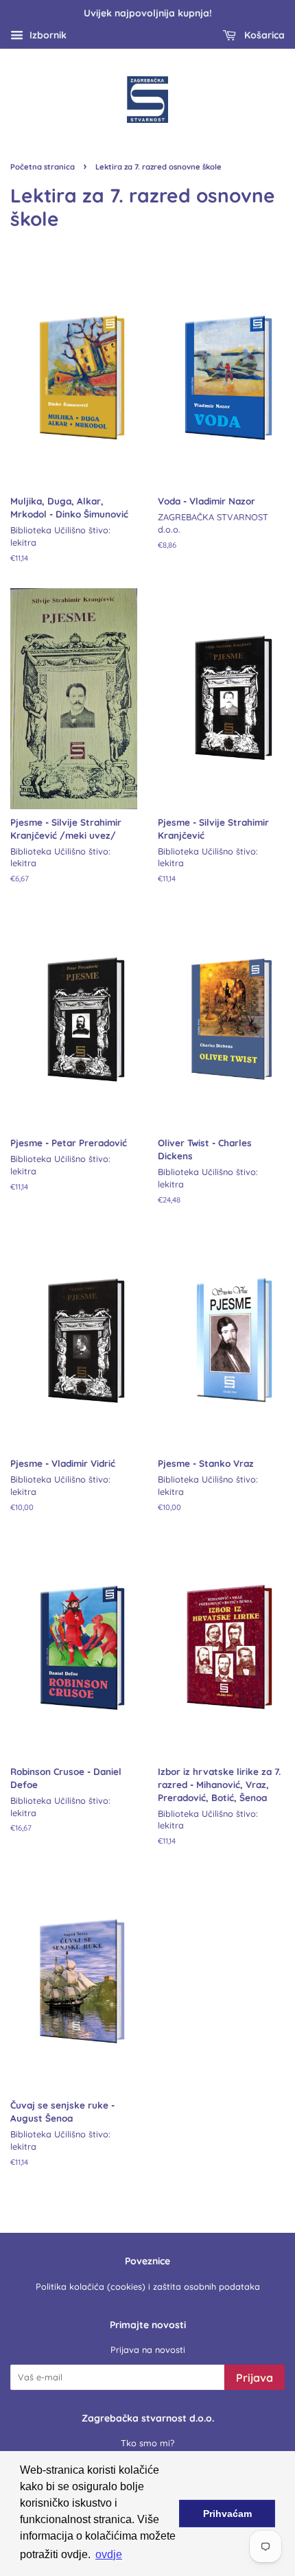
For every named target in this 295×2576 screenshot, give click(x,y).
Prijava (255, 2378)
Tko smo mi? (147, 2443)
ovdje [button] (109, 2554)
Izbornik (47, 35)
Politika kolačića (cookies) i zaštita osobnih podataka (148, 2286)
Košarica (263, 35)
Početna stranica (43, 167)
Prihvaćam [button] (227, 2514)
